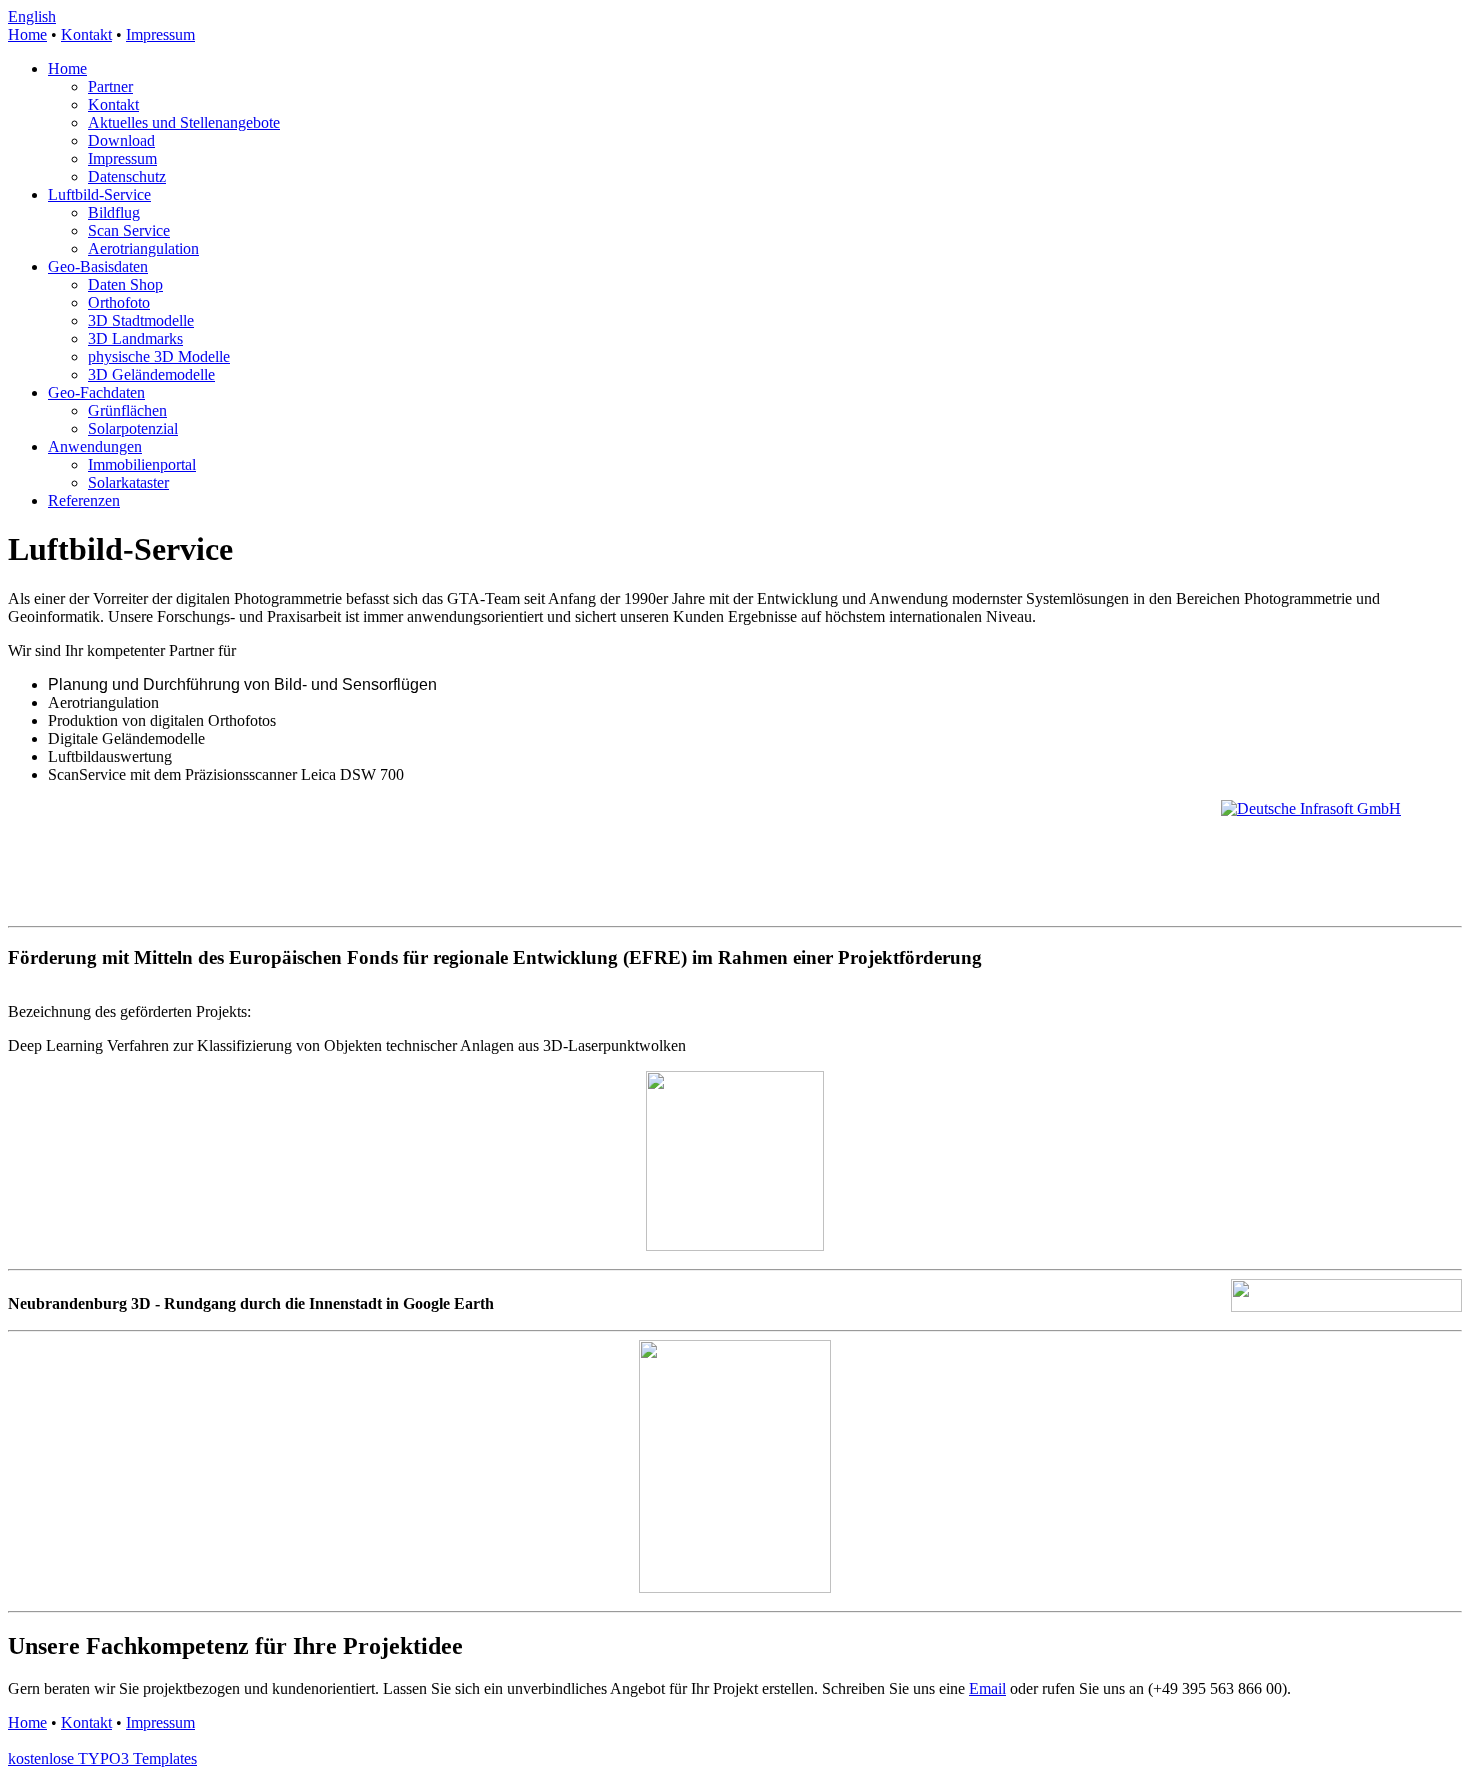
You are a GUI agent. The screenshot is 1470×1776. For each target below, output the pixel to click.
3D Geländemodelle (151, 374)
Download (121, 140)
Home (27, 34)
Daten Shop (125, 284)
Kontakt (86, 34)
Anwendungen (95, 446)
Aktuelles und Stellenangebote (184, 122)
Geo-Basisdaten (98, 266)
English (32, 16)
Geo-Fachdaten (96, 392)
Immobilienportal (142, 464)
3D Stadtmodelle (141, 320)
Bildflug (114, 212)
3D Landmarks (135, 338)
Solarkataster (128, 482)
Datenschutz (127, 176)
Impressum (160, 34)
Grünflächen (127, 410)
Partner (110, 86)
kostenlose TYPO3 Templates (102, 1758)
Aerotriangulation (143, 248)
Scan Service (129, 230)
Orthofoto (119, 302)
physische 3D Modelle (159, 356)
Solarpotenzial (133, 428)
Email (987, 1688)
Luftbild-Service (99, 194)
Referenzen (84, 500)
